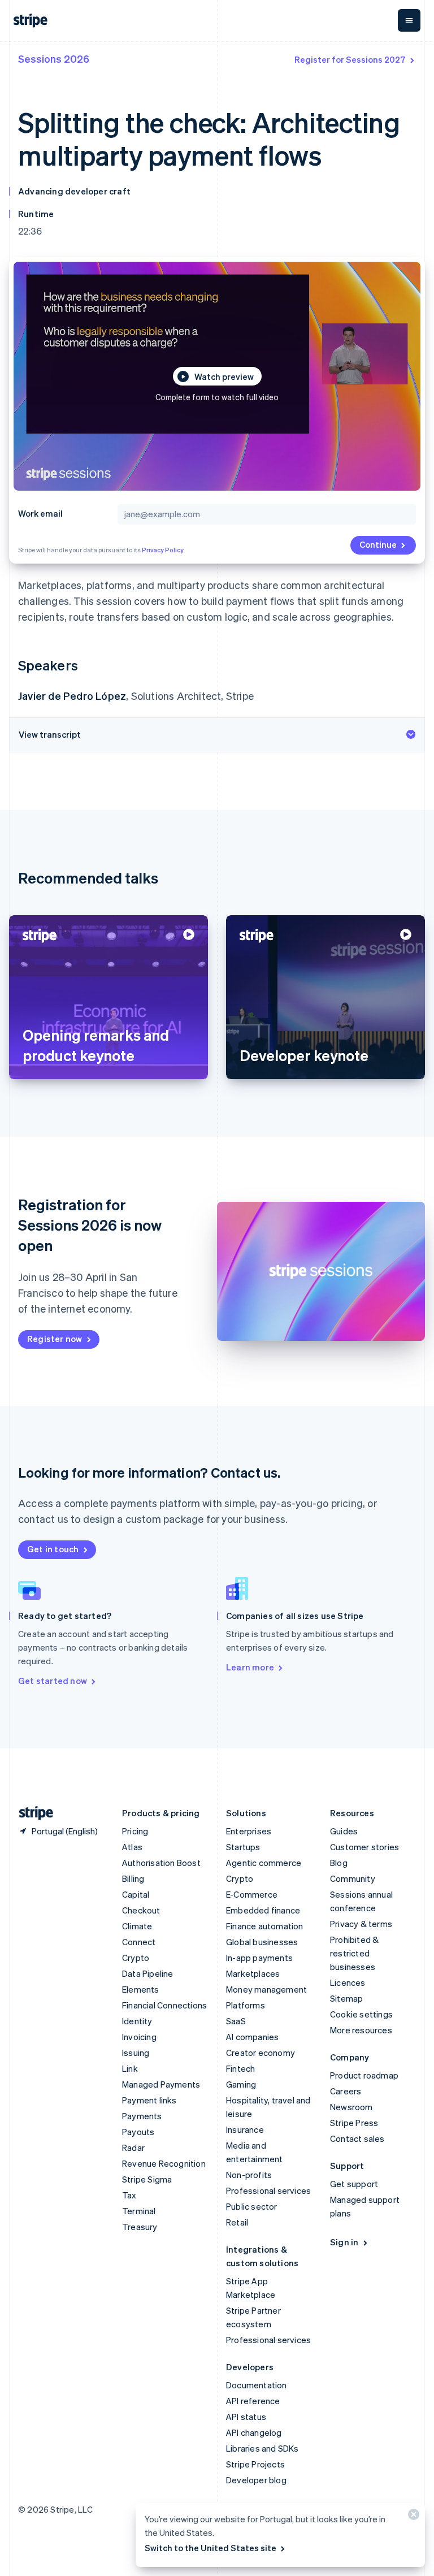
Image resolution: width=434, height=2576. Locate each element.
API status (246, 2417)
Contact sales (357, 2138)
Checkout (141, 1910)
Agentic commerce (264, 1863)
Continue (378, 544)
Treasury (140, 2227)
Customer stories (364, 1847)
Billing (133, 1878)
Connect (139, 1942)
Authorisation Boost (161, 1863)
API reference (253, 2401)
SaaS (236, 2021)
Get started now (53, 1681)
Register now (55, 1339)
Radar (133, 2148)
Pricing (135, 1831)
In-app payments (259, 1958)
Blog (339, 1863)
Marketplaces (253, 1973)
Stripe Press (354, 2123)
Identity (137, 2021)
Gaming (241, 2084)
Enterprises (249, 1831)
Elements (141, 1989)
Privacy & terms (361, 1924)
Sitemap (346, 1998)
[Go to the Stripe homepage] (32, 1813)
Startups (243, 1847)
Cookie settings (361, 2014)
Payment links (149, 2100)
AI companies (252, 2037)
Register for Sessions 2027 (350, 59)
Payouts (138, 2132)
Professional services (268, 2190)
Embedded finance (263, 1910)
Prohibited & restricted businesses (354, 1953)
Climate (137, 1926)
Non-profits (249, 2175)
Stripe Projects (255, 2464)
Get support (354, 2184)
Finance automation (265, 1926)
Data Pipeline (148, 1973)
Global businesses (262, 1942)
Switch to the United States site (211, 2548)
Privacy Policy (163, 550)
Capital (136, 1894)
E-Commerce (252, 1894)
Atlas (132, 1847)
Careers (346, 2091)
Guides (344, 1831)
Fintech (240, 2068)
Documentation (257, 2385)
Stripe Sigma (147, 2179)
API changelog (254, 2432)
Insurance (245, 2129)
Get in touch (53, 1549)
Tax (129, 2195)
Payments (142, 2116)
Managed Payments (161, 2084)
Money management (266, 1989)
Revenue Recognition (164, 2163)
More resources (361, 2030)
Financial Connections (164, 2005)
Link (130, 2068)
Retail (237, 2222)
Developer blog (256, 2480)
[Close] (412, 2517)
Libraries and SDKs (262, 2448)
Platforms (246, 2005)
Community (353, 1878)
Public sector (252, 2206)
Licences (348, 1982)
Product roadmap (364, 2075)
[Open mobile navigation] (409, 20)
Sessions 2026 (54, 59)
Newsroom (351, 2107)
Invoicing (139, 2037)
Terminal (139, 2211)
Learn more (250, 1667)
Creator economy (261, 2053)
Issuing (136, 2053)
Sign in (344, 2242)
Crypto (136, 1958)
